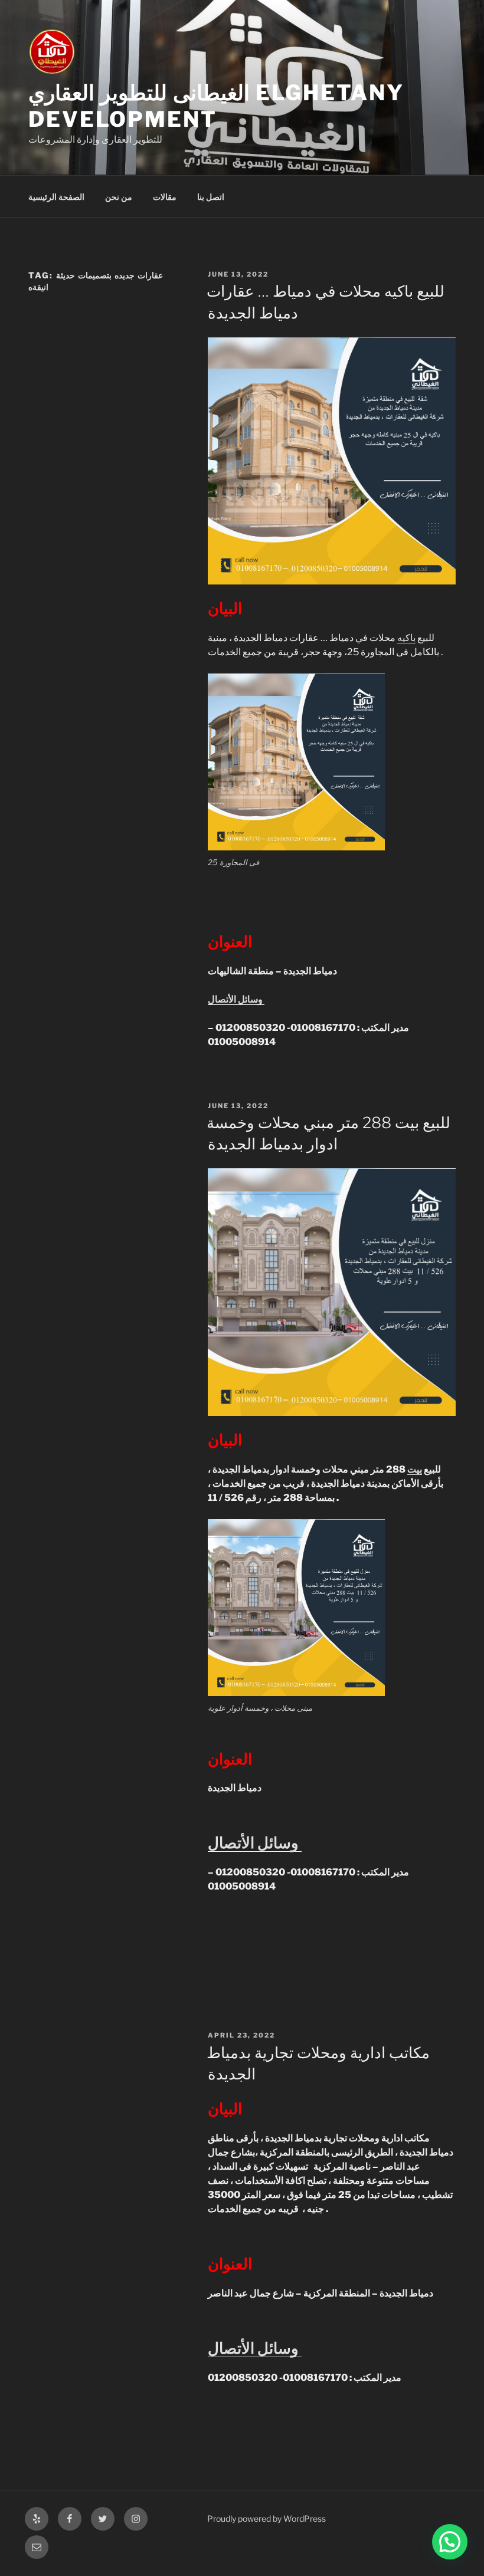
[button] (450, 2542)
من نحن (119, 197)
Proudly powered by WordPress (266, 2518)
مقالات (165, 197)
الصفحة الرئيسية (56, 197)
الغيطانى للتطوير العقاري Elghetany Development (216, 106)
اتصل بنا (211, 197)
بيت (415, 1469)
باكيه (406, 638)
